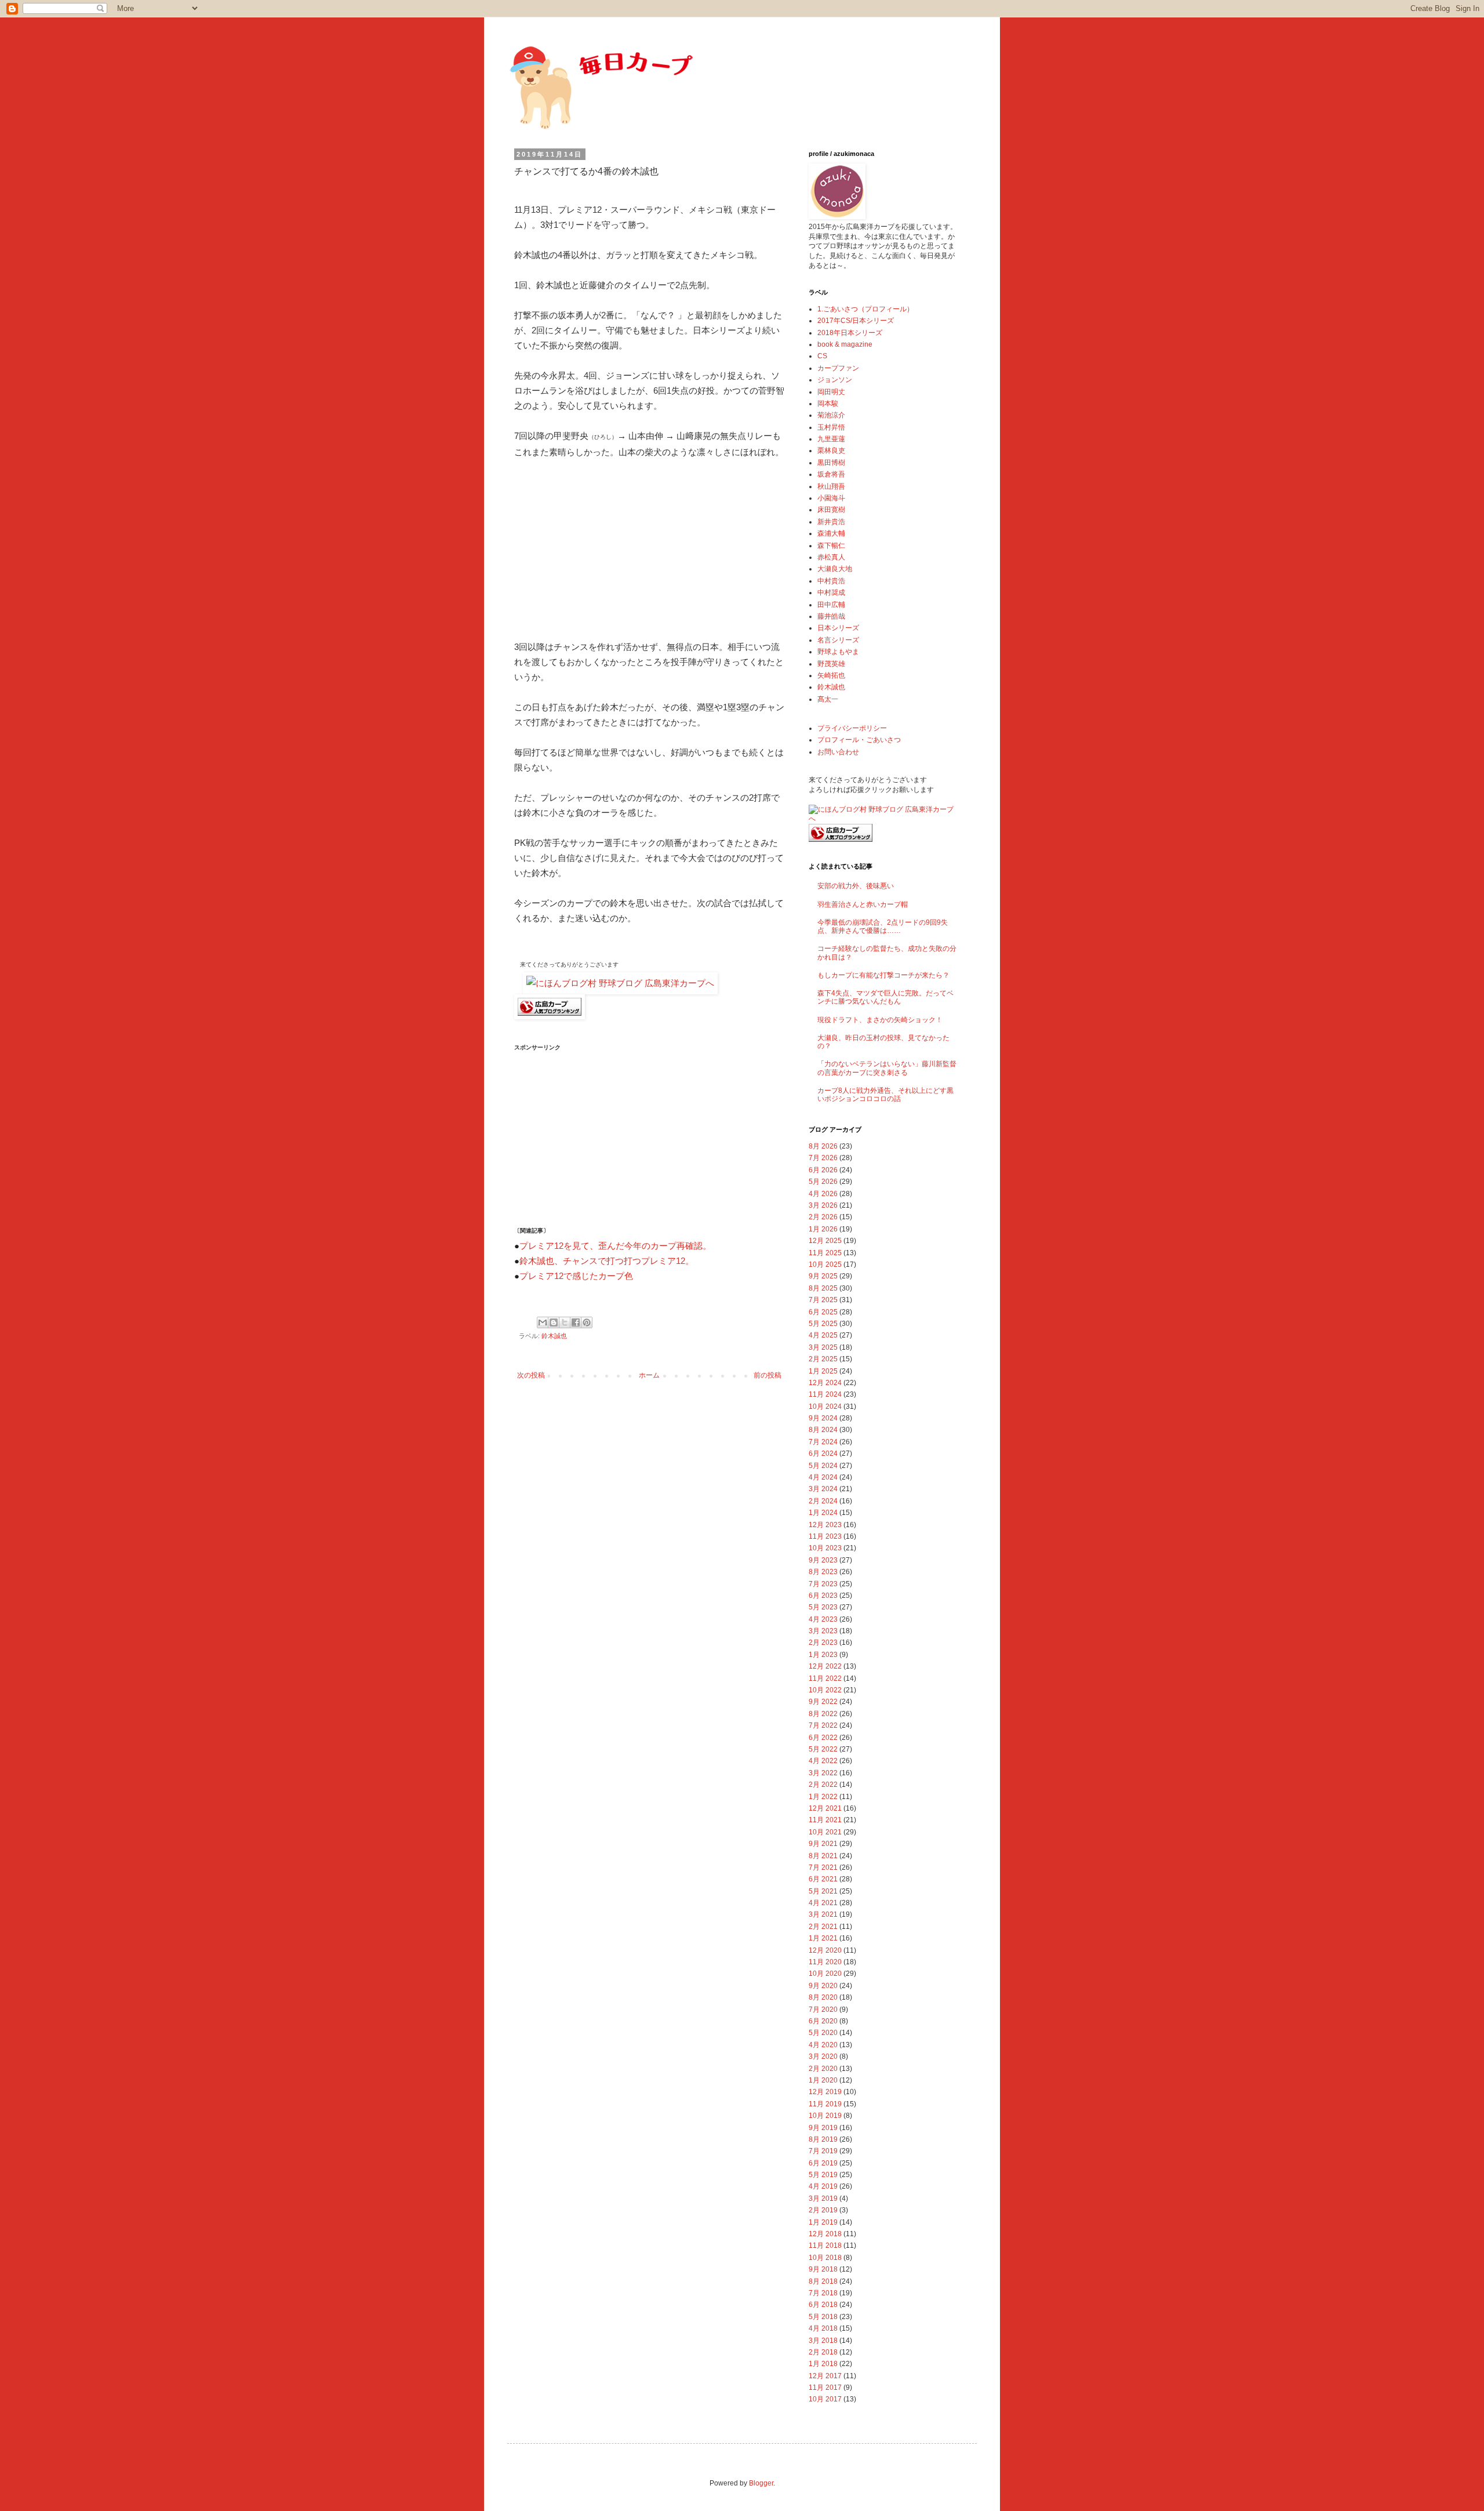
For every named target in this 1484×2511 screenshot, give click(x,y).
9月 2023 (823, 1560)
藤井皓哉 (831, 616)
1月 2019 (823, 2222)
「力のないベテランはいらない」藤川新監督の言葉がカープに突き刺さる (887, 1068)
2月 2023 (823, 1642)
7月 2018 (823, 2293)
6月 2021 (823, 1879)
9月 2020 (823, 1986)
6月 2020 (823, 2021)
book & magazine (845, 344)
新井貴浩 (831, 522)
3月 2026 (823, 1205)
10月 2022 (825, 1690)
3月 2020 (823, 2056)
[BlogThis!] (554, 1322)
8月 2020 (823, 1997)
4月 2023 (823, 1619)
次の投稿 (531, 1375)
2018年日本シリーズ (850, 333)
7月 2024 (823, 1442)
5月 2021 (823, 1891)
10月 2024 (825, 1407)
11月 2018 (825, 2245)
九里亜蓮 (831, 439)
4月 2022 (823, 1761)
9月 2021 (823, 1844)
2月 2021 (823, 1927)
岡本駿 (828, 404)
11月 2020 (825, 1962)
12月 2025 (825, 1241)
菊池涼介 (831, 415)
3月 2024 (823, 1489)
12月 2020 (825, 1950)
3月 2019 (823, 2199)
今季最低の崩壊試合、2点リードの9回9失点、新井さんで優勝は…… (883, 926)
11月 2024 (825, 1394)
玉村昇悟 (831, 427)
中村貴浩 (831, 581)
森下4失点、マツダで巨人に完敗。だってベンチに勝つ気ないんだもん (885, 997)
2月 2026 (823, 1217)
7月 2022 (823, 1725)
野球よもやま (838, 652)
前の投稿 (768, 1375)
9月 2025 (823, 1276)
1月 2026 (823, 1229)
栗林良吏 (831, 450)
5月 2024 (823, 1466)
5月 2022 (823, 1749)
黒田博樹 (831, 463)
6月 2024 (823, 1453)
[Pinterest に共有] (587, 1322)
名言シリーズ (838, 640)
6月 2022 (823, 1738)
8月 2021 (823, 1856)
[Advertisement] (601, 547)
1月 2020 (823, 2080)
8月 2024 (823, 1430)
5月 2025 (823, 1324)
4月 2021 (823, 1903)
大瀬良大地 (835, 569)
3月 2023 (823, 1631)
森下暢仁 (831, 546)
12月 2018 (825, 2234)
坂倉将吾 (831, 474)
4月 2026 (823, 1194)
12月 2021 (825, 1808)
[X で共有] (565, 1322)
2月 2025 (823, 1359)
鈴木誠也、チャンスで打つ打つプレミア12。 (607, 1261)
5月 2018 (823, 2317)
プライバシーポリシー (852, 728)
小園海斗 (831, 498)
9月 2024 (823, 1418)
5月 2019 (823, 2175)
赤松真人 (831, 557)
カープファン (838, 368)
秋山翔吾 (831, 486)
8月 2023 (823, 1572)
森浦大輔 (831, 533)
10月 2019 (825, 2116)
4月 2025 (823, 1335)
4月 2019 (823, 2186)
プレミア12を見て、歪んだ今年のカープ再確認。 (615, 1246)
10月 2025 (825, 1264)
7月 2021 (823, 1867)
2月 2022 (823, 1785)
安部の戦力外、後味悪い (856, 886)
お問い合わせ (838, 752)
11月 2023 (825, 1536)
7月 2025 (823, 1300)
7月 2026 (823, 1158)
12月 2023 (825, 1525)
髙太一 (828, 699)
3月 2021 (823, 1914)
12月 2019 (825, 2092)
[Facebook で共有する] (576, 1322)
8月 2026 (823, 1146)
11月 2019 (825, 2104)
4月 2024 (823, 1477)
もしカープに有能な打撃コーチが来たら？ (883, 975)
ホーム (649, 1375)
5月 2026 (823, 1182)
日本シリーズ (838, 628)
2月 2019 (823, 2210)
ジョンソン (835, 380)
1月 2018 (823, 2364)
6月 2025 (823, 1312)
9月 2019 (823, 2128)
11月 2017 (825, 2388)
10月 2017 (825, 2399)
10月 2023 (825, 1548)
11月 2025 (825, 1253)
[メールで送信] (543, 1322)
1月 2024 (823, 1513)
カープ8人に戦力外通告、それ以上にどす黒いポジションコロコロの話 (885, 1095)
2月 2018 (823, 2352)
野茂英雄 (831, 664)
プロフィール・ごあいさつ (859, 740)
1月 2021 (823, 1938)
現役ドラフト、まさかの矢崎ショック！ (880, 1020)
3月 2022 (823, 1773)
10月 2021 (825, 1832)
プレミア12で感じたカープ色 (576, 1276)
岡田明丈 (831, 392)
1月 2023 (823, 1655)
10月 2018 (825, 2258)
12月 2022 (825, 1666)
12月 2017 (825, 2376)
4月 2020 (823, 2045)
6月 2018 (823, 2305)
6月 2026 (823, 1170)
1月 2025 (823, 1371)
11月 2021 (825, 1820)
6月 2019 (823, 2163)
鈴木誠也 (554, 1336)
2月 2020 (823, 2069)
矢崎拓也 (831, 675)
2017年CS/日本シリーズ (856, 321)
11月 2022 (825, 1678)
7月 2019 (823, 2151)
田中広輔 (831, 605)
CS (822, 356)
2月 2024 (823, 1501)
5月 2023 (823, 1607)
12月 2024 (825, 1383)
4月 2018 (823, 2328)
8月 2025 (823, 1288)
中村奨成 (831, 593)
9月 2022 (823, 1702)
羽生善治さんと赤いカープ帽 (863, 904)
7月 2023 (823, 1584)
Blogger (761, 2483)
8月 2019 (823, 2139)
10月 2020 (825, 1974)
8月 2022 (823, 1714)
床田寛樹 (831, 510)
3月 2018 (823, 2341)
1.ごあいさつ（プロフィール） (865, 309)
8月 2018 (823, 2281)
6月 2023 (823, 1596)
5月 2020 (823, 2033)
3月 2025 (823, 1347)
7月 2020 (823, 2009)
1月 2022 (823, 1797)
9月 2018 (823, 2269)
